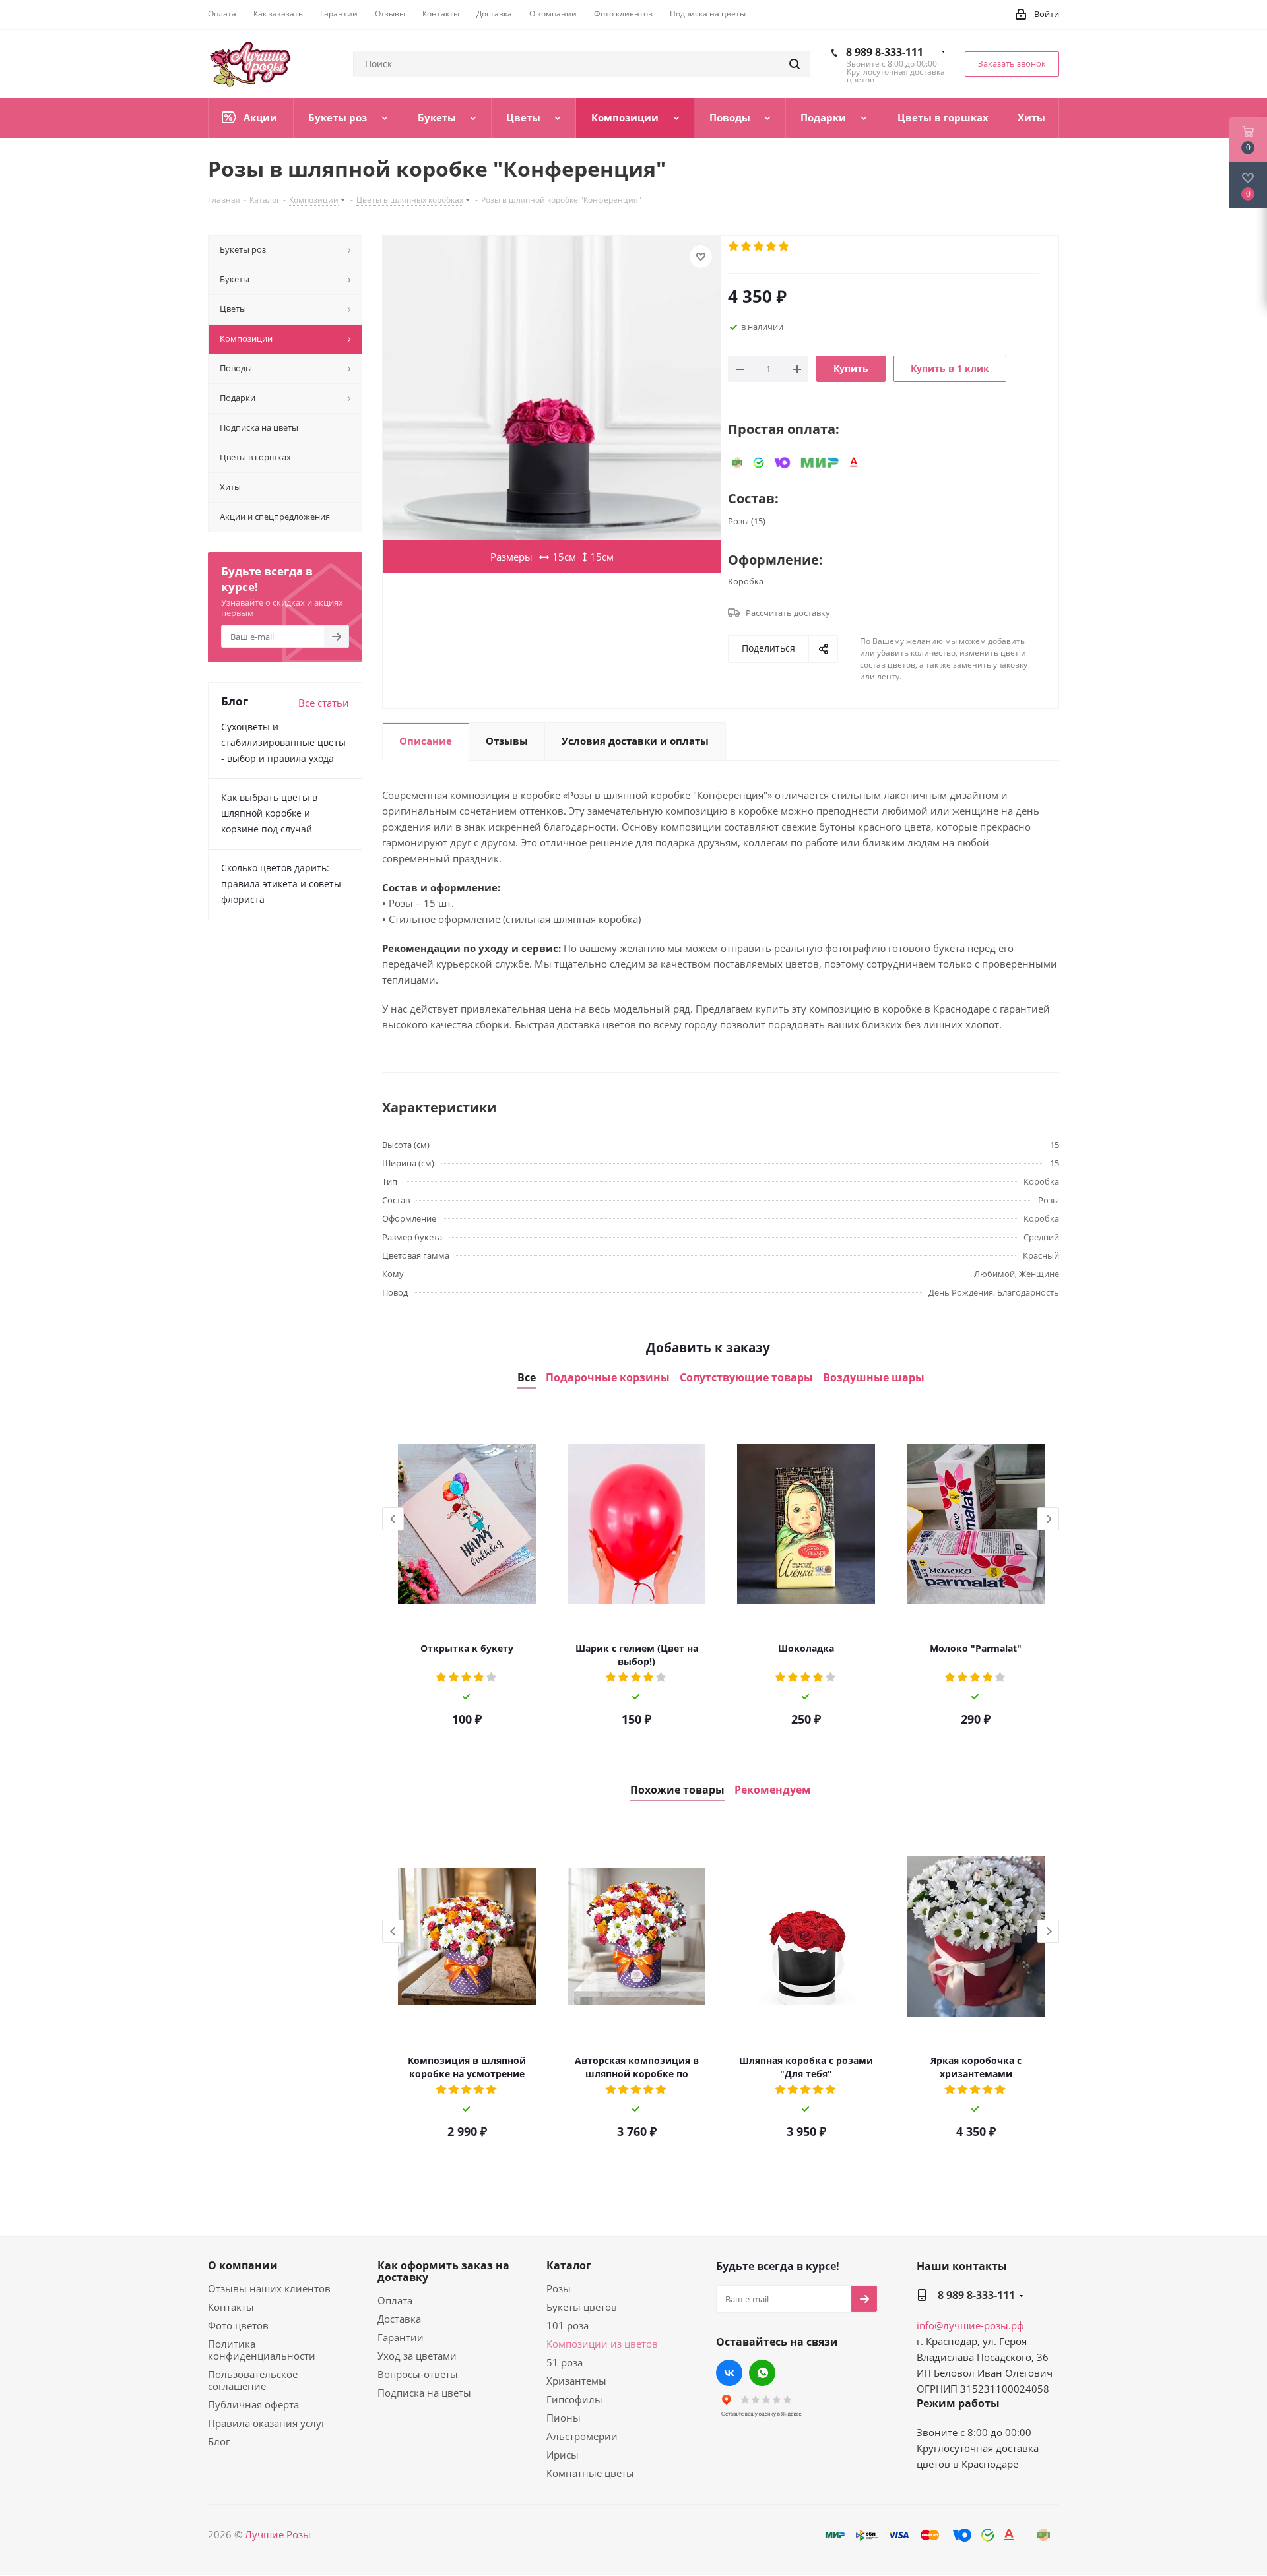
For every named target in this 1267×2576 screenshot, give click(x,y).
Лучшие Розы (278, 2534)
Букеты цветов (582, 2307)
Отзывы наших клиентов (269, 2288)
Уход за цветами (417, 2356)
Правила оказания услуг (267, 2423)
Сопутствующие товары (746, 1378)
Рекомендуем (773, 1790)
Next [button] (1048, 1519)
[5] (784, 247)
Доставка (399, 2319)
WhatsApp (762, 2373)
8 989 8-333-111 (885, 52)
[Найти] (795, 64)
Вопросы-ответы (418, 2374)
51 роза (565, 2362)
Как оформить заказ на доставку (443, 2271)
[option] (467, 1573)
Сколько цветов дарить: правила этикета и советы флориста (281, 884)
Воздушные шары (874, 1378)
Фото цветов (238, 2325)
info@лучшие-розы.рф (970, 2325)
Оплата (395, 2300)
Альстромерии (582, 2436)
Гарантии (401, 2337)
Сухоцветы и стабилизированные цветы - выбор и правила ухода (283, 742)
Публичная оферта (253, 2404)
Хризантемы (576, 2381)
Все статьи (324, 703)
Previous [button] (393, 1519)
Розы (559, 2288)
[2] (747, 247)
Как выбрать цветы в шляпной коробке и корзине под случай (269, 813)
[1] (734, 247)
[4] (772, 247)
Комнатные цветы (590, 2473)
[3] (759, 247)
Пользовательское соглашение (253, 2380)
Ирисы (563, 2455)
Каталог (569, 2265)
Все (527, 1378)
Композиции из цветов (602, 2344)
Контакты (231, 2307)
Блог (219, 2441)
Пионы (564, 2418)
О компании (243, 2265)
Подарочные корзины (608, 1378)
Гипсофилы (574, 2399)
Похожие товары (677, 1790)
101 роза (568, 2325)
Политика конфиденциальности (262, 2350)
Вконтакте (729, 2373)
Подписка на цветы (424, 2393)
